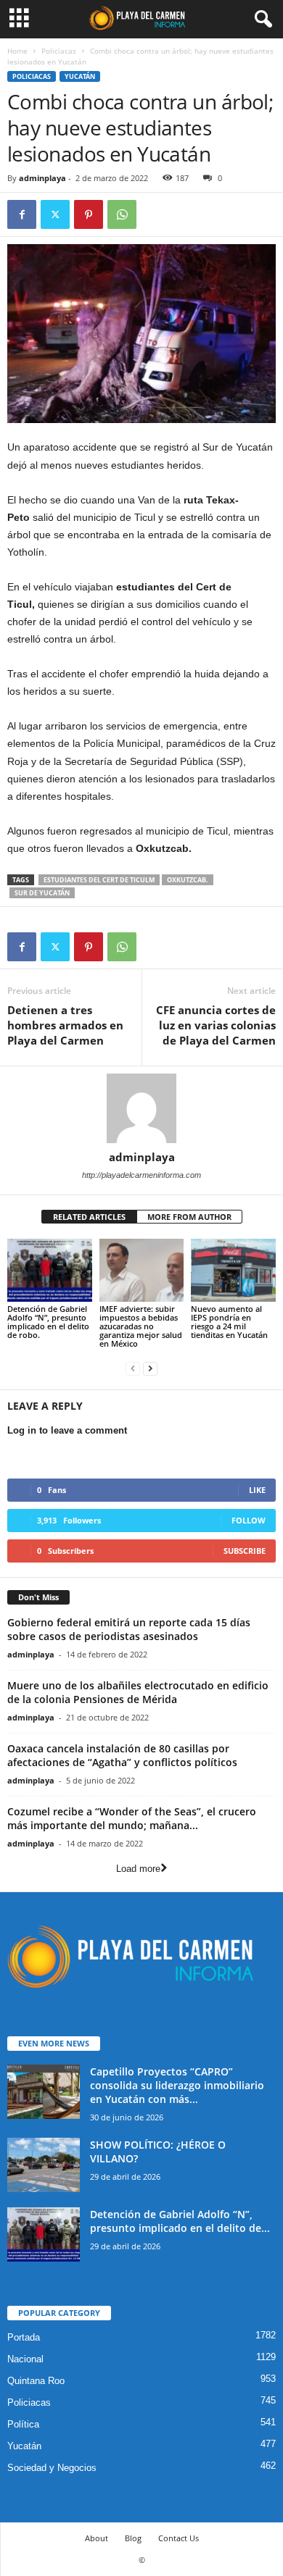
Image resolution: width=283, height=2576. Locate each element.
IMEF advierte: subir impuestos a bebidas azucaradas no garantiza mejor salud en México (141, 1326)
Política (23, 2424)
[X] (55, 214)
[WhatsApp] (122, 214)
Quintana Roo (36, 2381)
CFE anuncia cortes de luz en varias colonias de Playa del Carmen (216, 1025)
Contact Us (179, 2538)
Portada (24, 2337)
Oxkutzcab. (188, 880)
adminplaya (42, 178)
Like (257, 1490)
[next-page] (150, 1368)
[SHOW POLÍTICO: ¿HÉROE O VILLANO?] (44, 2165)
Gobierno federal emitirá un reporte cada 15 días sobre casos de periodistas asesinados (129, 1629)
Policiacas (59, 51)
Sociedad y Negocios (52, 2468)
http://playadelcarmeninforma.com (141, 1175)
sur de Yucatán (42, 893)
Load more (138, 1869)
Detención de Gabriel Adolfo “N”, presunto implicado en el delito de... (180, 2221)
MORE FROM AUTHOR (189, 1217)
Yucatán (80, 76)
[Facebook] (22, 214)
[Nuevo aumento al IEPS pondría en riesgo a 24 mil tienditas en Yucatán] (233, 1270)
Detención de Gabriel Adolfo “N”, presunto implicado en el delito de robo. (48, 1322)
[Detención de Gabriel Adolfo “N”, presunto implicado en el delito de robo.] (50, 1270)
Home (17, 51)
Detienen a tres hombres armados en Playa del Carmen (65, 1025)
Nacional (25, 2359)
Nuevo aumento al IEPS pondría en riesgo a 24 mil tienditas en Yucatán (229, 1322)
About (97, 2538)
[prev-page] (133, 1368)
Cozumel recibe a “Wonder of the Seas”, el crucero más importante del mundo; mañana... (132, 1818)
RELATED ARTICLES (89, 1217)
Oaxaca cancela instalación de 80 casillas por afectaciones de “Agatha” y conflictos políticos (122, 1755)
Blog (133, 2538)
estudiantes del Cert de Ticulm (99, 880)
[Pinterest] (89, 214)
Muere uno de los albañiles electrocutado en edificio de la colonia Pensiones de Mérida (138, 1692)
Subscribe (245, 1551)
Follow (249, 1520)
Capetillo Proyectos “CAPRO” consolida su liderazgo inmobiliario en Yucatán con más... (177, 2085)
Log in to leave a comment (67, 1430)
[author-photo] (141, 1108)
